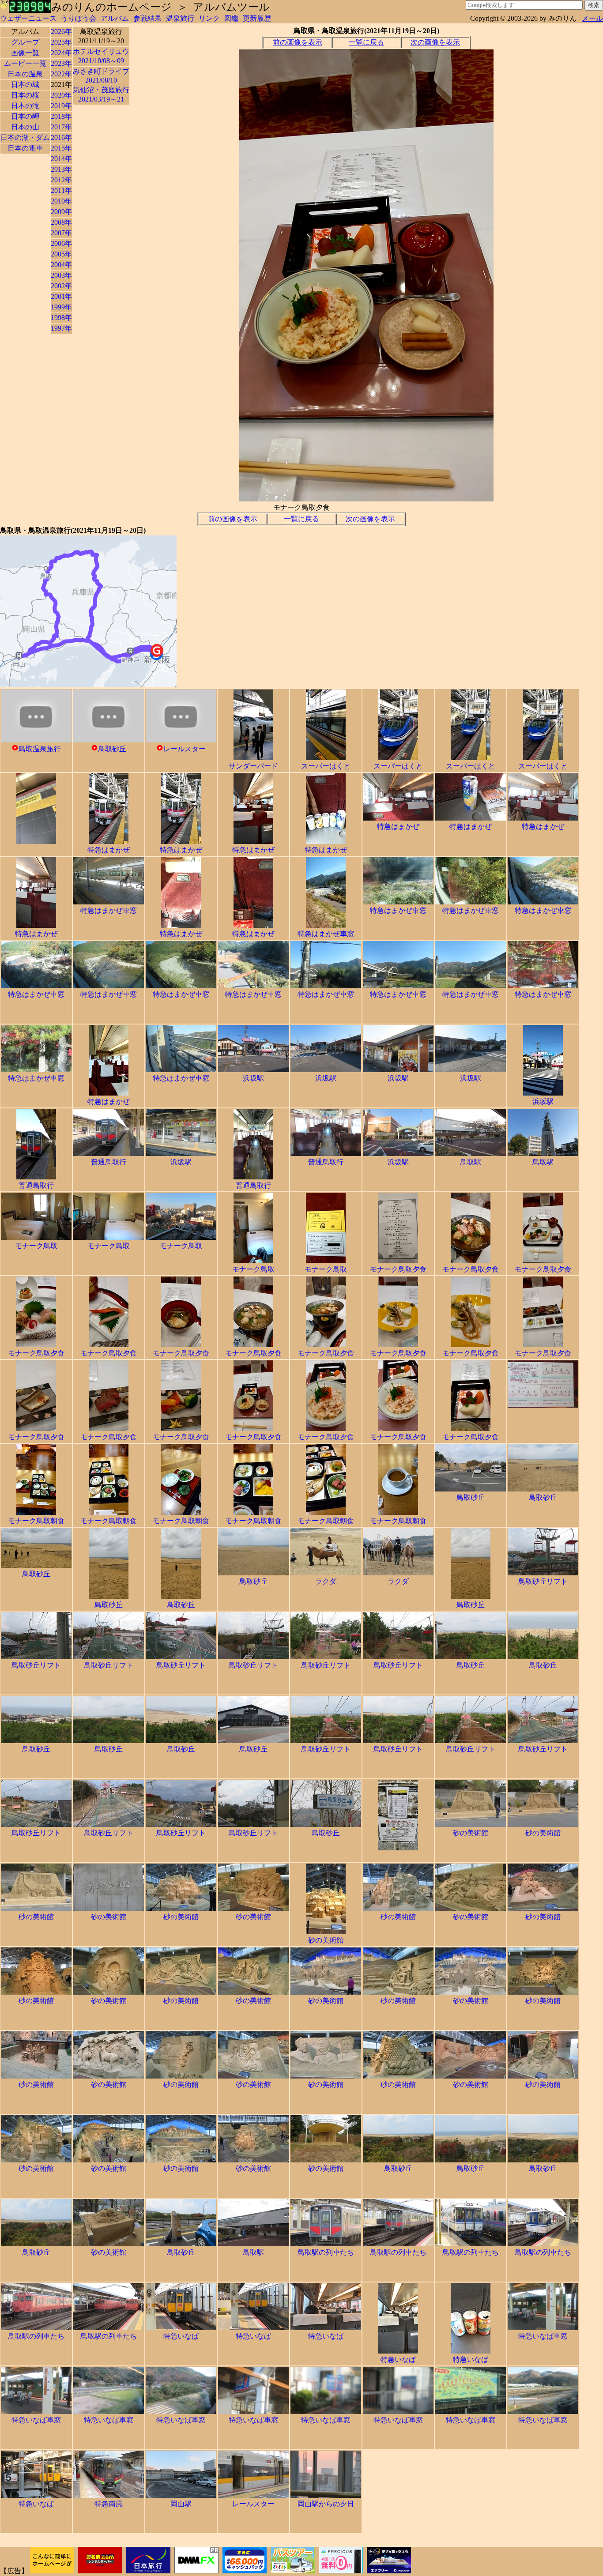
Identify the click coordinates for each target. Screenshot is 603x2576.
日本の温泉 (25, 74)
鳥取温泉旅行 (40, 749)
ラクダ (326, 1581)
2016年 (61, 137)
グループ (25, 42)
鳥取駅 (471, 1162)
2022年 (61, 74)
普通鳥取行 (36, 1185)
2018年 (61, 116)
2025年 (61, 42)
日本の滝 (25, 106)
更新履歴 (257, 18)
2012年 (61, 180)
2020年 (61, 95)
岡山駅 (181, 2504)
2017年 (61, 127)
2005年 (61, 254)
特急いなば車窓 (543, 2336)
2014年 (61, 159)
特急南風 (109, 2504)
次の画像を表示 (435, 42)
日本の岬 (25, 116)
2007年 (61, 233)
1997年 (61, 328)
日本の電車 (25, 148)
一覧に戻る (366, 42)
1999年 (61, 307)
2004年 (61, 265)
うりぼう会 (79, 18)
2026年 (61, 32)
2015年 (61, 148)
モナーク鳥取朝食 (36, 1521)
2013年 (61, 169)
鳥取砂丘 (112, 749)
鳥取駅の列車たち (326, 2252)
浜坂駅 (253, 1078)
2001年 (61, 296)
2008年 (61, 222)
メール (592, 18)
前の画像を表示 (298, 42)
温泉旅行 (180, 18)
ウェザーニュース (28, 18)
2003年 (61, 275)
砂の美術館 (471, 1833)
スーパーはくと (326, 766)
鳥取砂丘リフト (543, 1581)
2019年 (61, 106)
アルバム (115, 18)
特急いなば (181, 2336)
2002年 (61, 286)
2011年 (61, 190)
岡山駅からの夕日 (326, 2504)
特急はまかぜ (109, 850)
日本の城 (25, 85)
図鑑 (231, 18)
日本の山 (25, 127)
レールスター (185, 749)
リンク (209, 18)
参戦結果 (147, 18)
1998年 (61, 318)
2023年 (61, 63)
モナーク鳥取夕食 (398, 1269)
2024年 (61, 53)
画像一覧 (25, 53)
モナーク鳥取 (36, 1246)
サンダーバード (253, 766)
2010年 (61, 201)
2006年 (61, 243)
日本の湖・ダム (25, 137)
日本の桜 (25, 95)
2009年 (61, 212)
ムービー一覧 (25, 63)
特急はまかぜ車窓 (109, 910)
